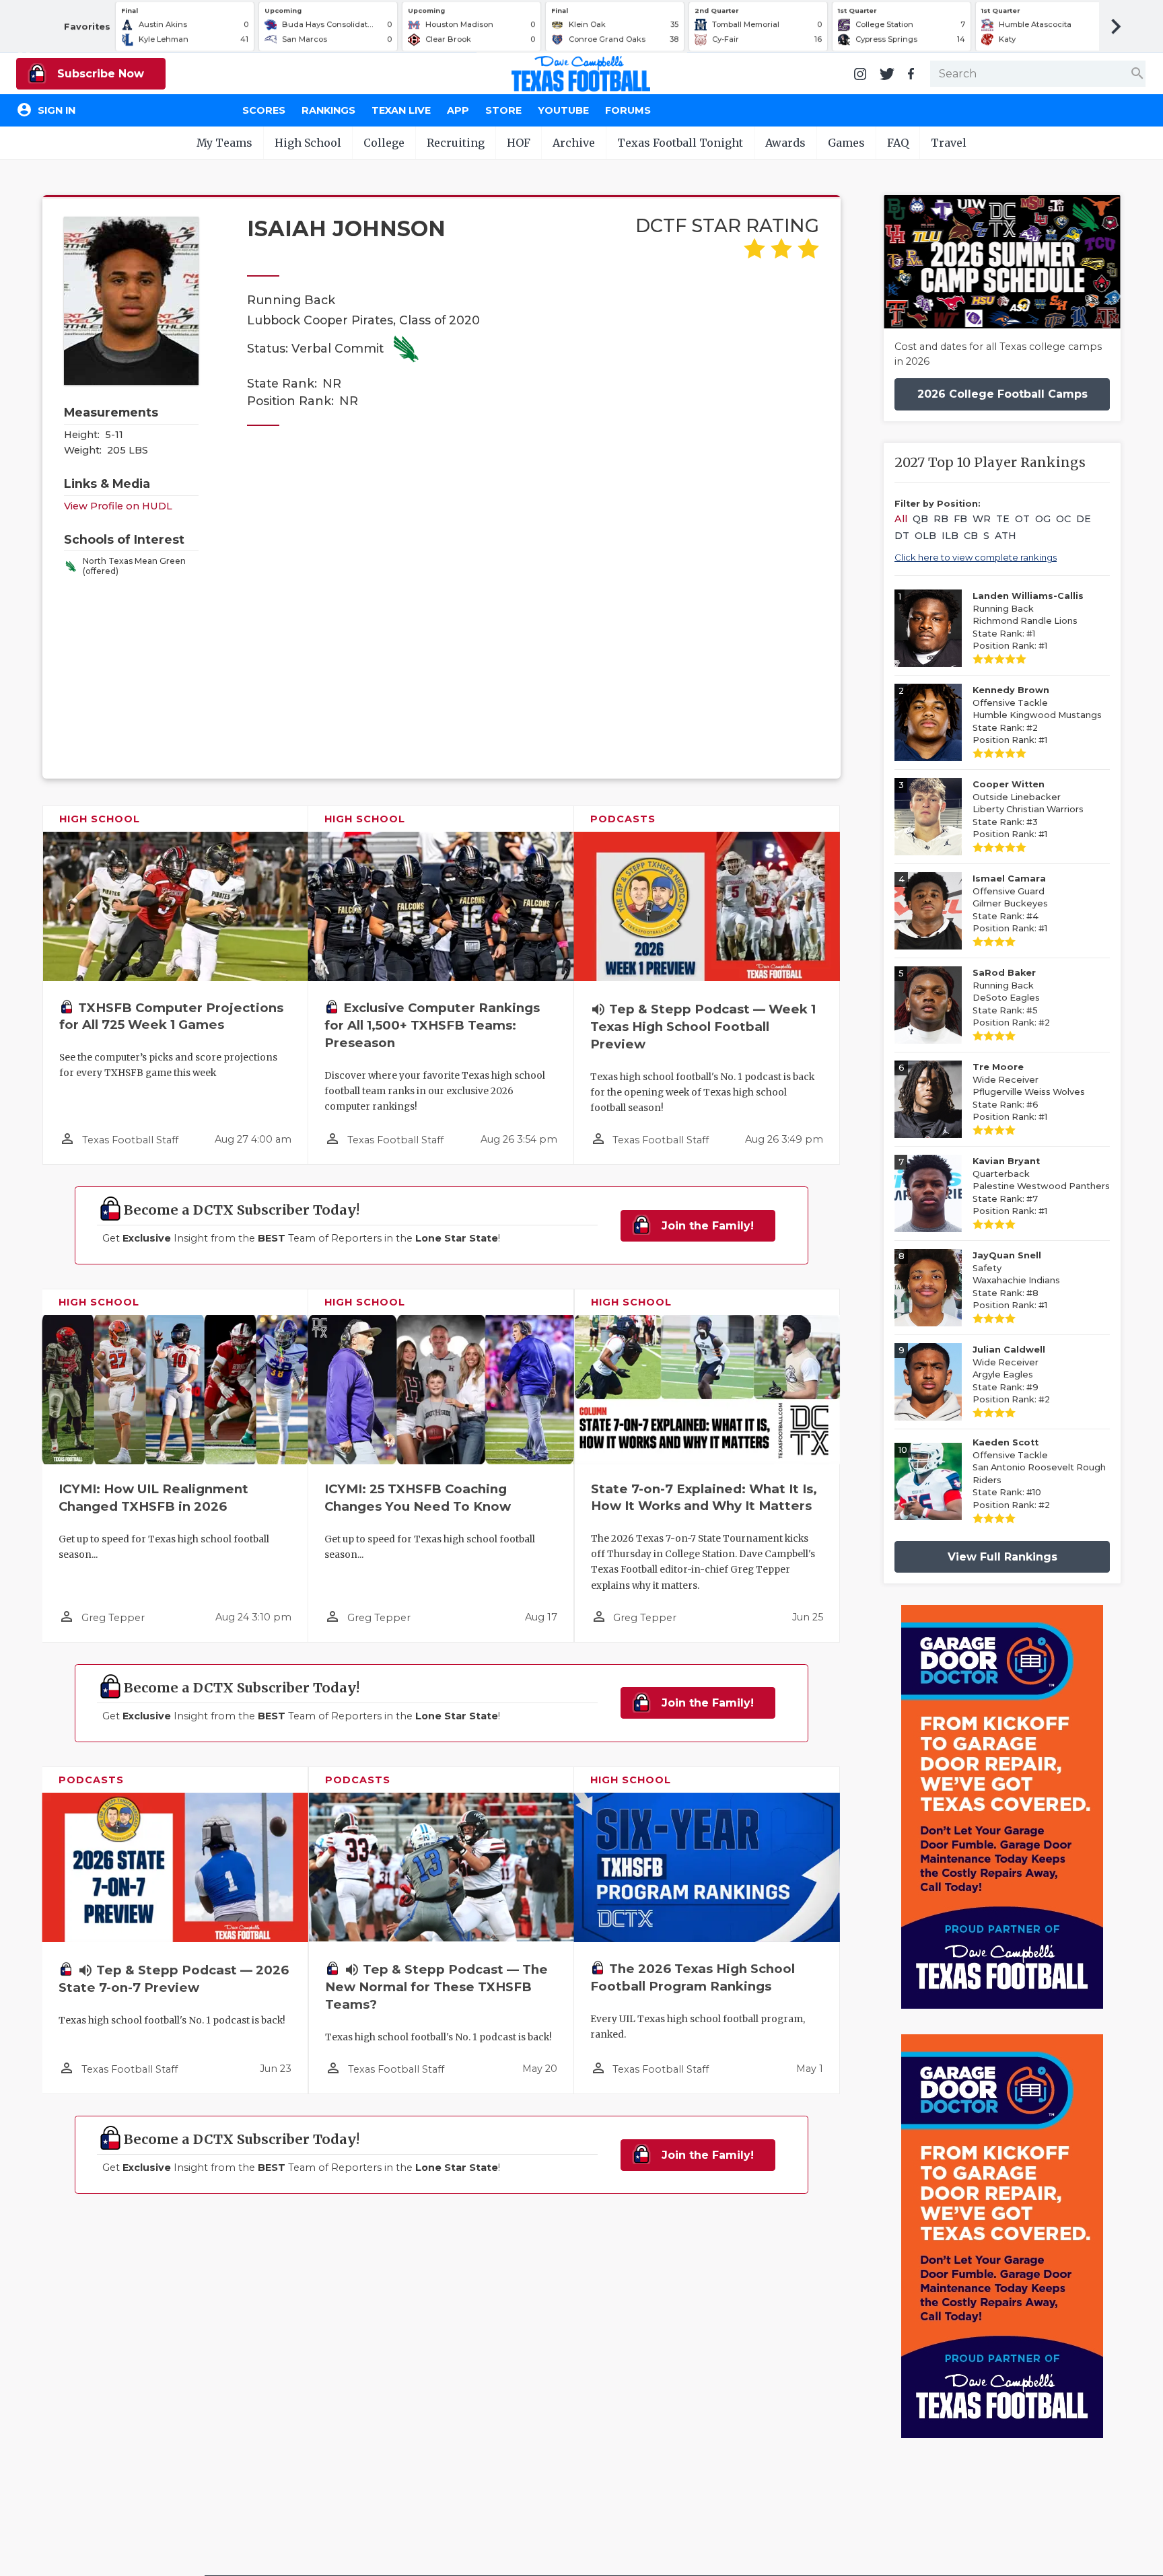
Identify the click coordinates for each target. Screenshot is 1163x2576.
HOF (519, 143)
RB (941, 519)
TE (1003, 519)
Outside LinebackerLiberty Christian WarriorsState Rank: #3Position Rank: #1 (1028, 809)
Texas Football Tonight (680, 143)
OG (1043, 519)
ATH (1006, 536)
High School (308, 143)
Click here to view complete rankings (976, 557)
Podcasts (623, 819)
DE (1084, 519)
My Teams (224, 143)
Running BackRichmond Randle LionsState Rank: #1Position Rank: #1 (1028, 621)
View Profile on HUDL (118, 506)
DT (902, 536)
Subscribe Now (99, 74)
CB (971, 536)
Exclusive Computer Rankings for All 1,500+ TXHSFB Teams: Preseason (432, 1025)
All (901, 519)
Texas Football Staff (130, 1140)
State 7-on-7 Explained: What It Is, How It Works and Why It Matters (704, 1498)
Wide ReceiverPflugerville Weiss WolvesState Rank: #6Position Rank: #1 (1029, 1092)
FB (960, 519)
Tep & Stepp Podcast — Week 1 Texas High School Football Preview (703, 1027)
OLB (925, 536)
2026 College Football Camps (1002, 394)
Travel (949, 143)
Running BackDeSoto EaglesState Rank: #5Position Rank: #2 (1011, 998)
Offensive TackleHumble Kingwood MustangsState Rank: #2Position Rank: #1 (1037, 715)
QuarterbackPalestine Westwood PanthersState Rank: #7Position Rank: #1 (1041, 1186)
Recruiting (456, 143)
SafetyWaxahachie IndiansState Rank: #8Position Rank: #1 (1016, 1280)
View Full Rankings (1002, 1557)
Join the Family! (706, 1226)
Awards (785, 143)
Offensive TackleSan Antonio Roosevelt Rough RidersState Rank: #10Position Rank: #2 (1039, 1474)
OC (1063, 519)
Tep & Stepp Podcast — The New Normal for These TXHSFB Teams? (436, 1987)
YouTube (563, 110)
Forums (628, 110)
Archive (574, 143)
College (384, 143)
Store (503, 110)
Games (846, 143)
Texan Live (401, 110)
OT (1022, 519)
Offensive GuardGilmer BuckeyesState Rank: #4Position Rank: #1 (1010, 903)
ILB (950, 536)
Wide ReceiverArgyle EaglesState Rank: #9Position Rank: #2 (1011, 1374)
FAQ (898, 143)
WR (982, 519)
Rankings (328, 110)
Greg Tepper (113, 1618)
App (458, 110)
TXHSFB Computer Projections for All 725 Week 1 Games (171, 1016)
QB (920, 519)
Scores (264, 110)
